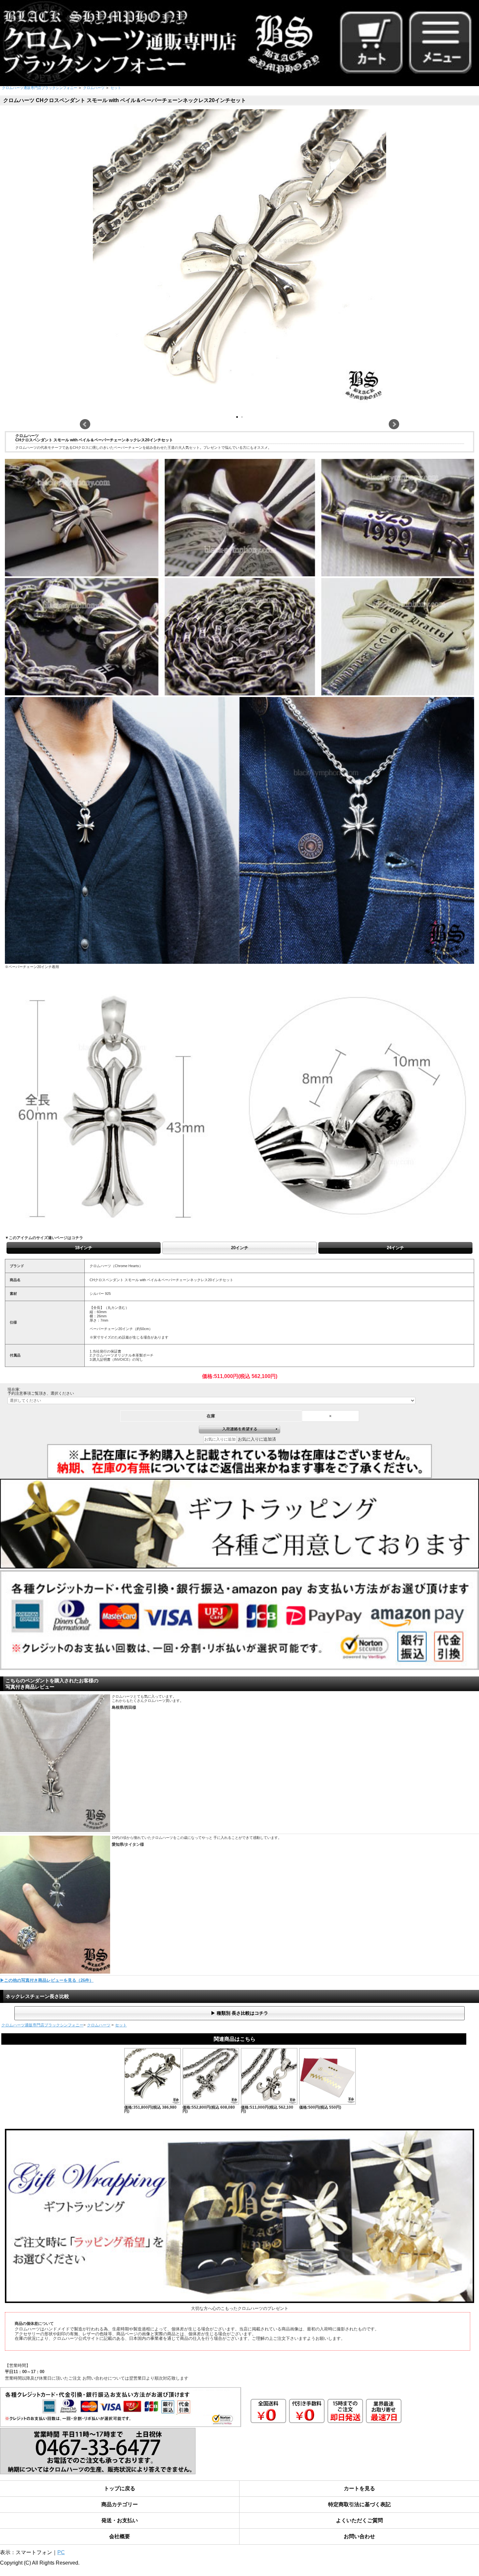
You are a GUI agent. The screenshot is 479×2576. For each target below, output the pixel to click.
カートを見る (359, 2488)
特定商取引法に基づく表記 (359, 2504)
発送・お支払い (120, 2520)
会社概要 (120, 2536)
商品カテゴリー (120, 2504)
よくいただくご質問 (359, 2520)
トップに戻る (120, 2488)
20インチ (240, 1248)
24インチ (395, 1248)
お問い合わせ (359, 2536)
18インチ (84, 1248)
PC (61, 2552)
